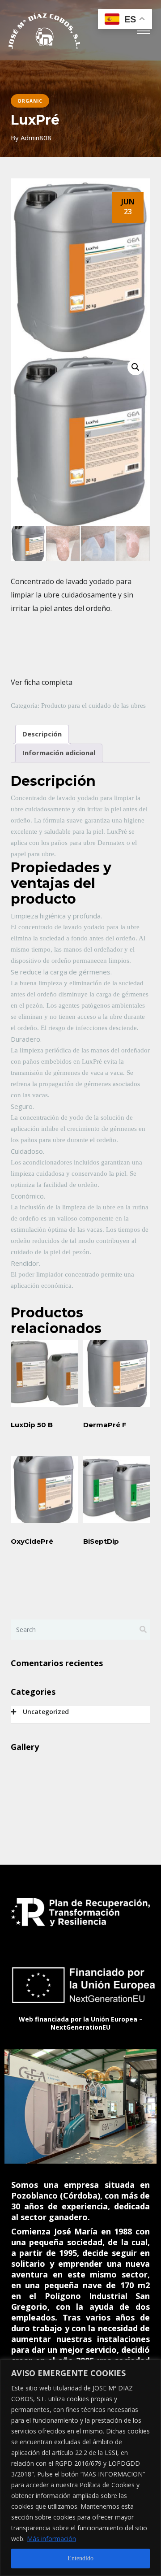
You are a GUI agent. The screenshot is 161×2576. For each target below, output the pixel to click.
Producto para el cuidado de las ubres (93, 706)
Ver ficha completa (42, 682)
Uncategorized (46, 1712)
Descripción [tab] (42, 734)
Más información (51, 2539)
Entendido (80, 2558)
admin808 (36, 138)
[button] (136, 367)
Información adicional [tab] (59, 753)
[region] (80, 2468)
